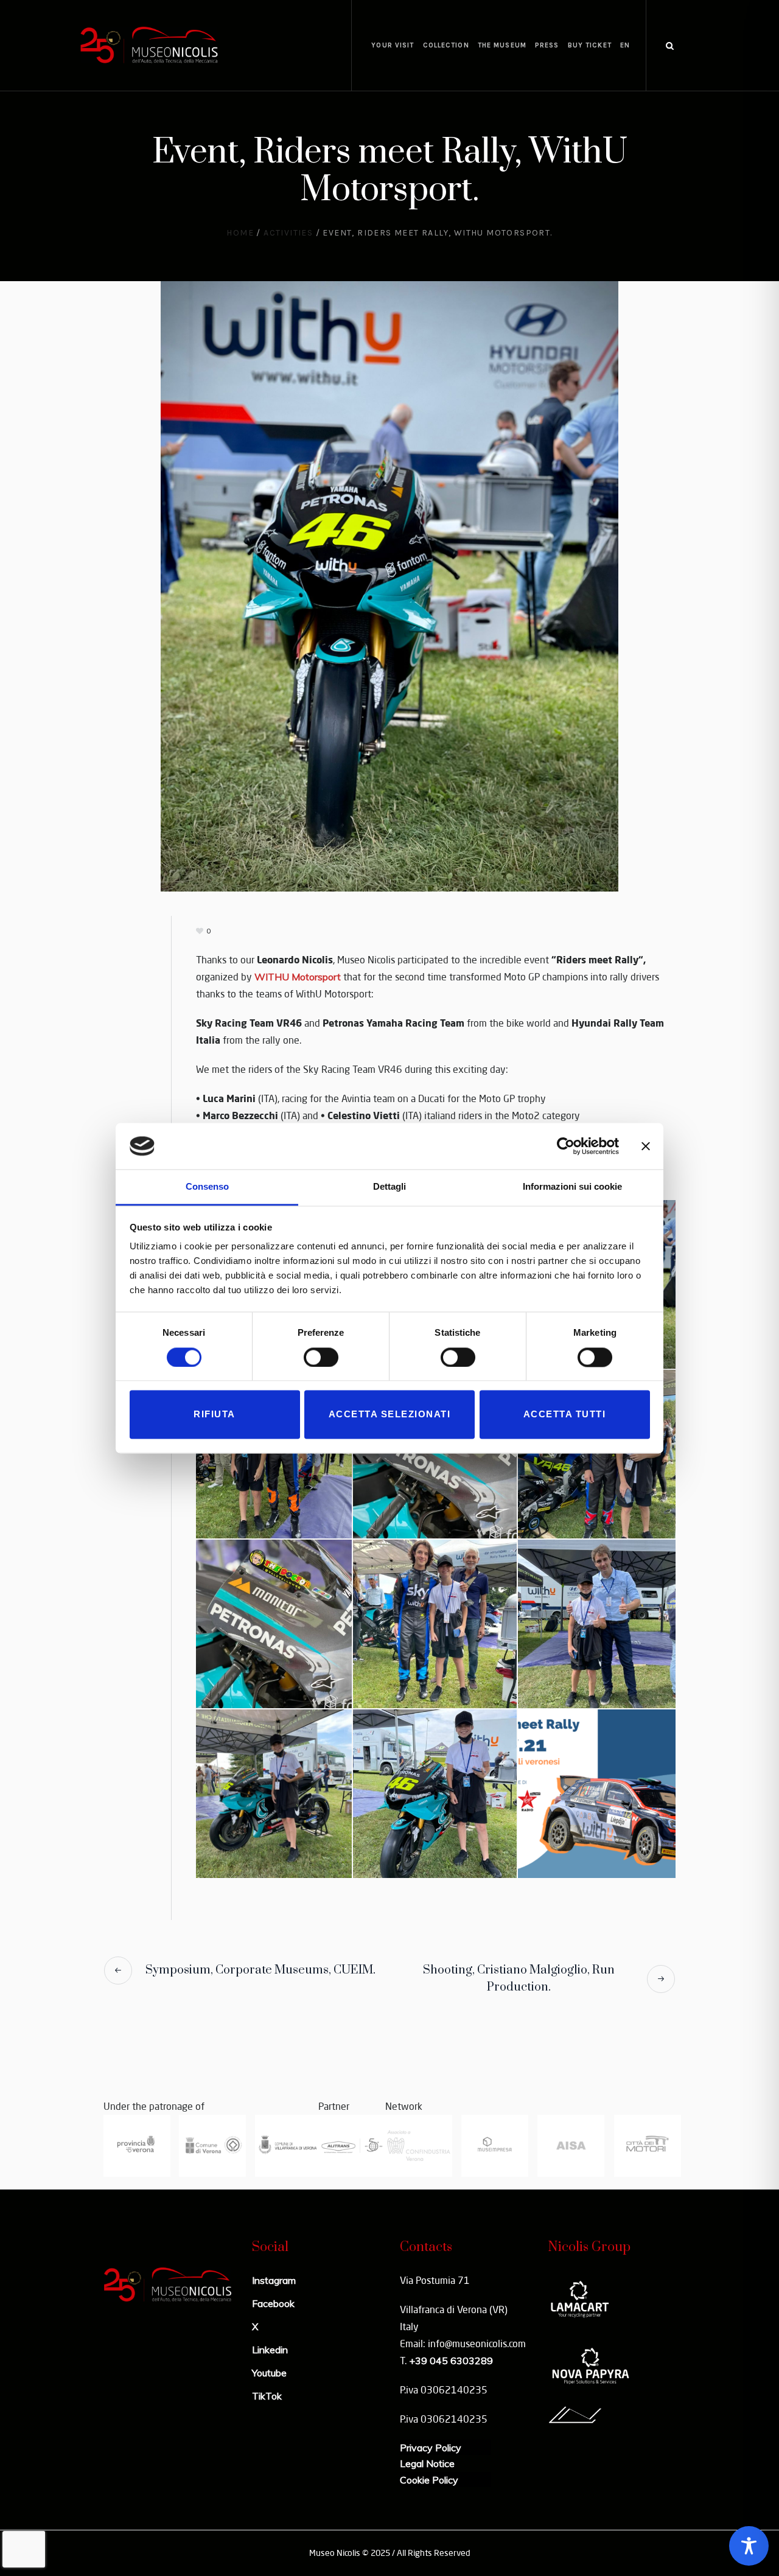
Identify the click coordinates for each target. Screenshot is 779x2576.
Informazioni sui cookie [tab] (572, 1187)
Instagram (274, 2280)
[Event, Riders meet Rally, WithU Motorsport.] (389, 585)
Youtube (269, 2373)
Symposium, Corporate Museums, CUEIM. (260, 1970)
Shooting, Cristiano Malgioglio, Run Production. (519, 1979)
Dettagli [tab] (389, 1187)
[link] (298, 977)
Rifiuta (215, 1415)
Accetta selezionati (390, 1415)
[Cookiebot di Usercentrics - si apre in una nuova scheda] (566, 1146)
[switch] (321, 1357)
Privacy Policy (431, 2448)
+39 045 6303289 (451, 2361)
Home (240, 233)
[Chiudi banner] (646, 1146)
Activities (288, 233)
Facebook (273, 2303)
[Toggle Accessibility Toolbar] (749, 2546)
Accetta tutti (565, 1415)
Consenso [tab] (207, 1187)
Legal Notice (427, 2463)
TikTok (267, 2396)
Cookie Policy (429, 2480)
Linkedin (270, 2350)
